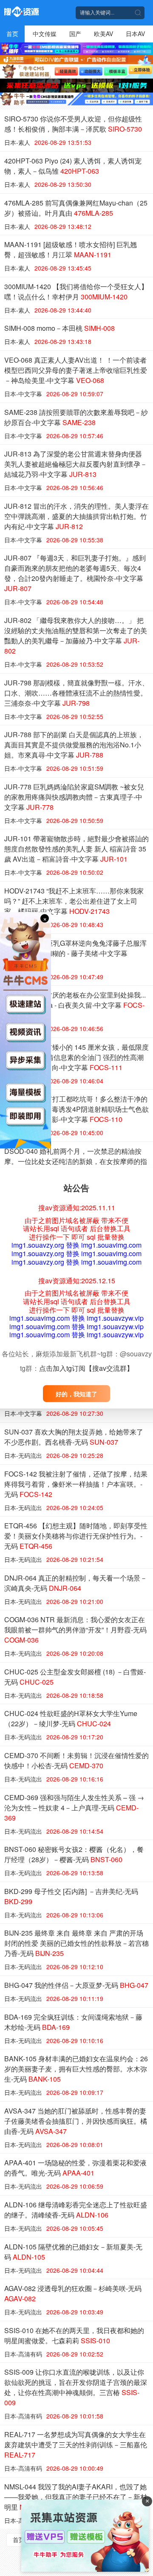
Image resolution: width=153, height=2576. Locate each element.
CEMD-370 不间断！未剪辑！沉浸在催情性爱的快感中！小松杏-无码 (76, 1760)
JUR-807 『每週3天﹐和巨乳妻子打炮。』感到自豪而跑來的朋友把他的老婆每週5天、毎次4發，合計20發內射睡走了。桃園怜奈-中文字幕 (75, 573)
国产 (75, 34)
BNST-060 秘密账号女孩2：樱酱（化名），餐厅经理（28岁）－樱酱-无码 (74, 1854)
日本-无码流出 (23, 1455)
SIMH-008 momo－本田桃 (59, 328)
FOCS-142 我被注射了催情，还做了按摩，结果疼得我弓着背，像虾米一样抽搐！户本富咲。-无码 (76, 1484)
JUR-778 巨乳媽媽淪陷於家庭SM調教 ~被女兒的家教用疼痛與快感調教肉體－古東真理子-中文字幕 (74, 797)
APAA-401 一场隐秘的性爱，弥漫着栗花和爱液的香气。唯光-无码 (75, 2168)
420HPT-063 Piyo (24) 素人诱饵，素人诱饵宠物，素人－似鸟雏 (73, 166)
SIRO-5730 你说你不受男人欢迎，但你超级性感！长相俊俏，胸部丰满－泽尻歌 (73, 124)
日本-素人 (17, 142)
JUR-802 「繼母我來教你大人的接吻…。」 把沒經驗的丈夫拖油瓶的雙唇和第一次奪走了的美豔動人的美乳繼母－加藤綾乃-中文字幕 (76, 636)
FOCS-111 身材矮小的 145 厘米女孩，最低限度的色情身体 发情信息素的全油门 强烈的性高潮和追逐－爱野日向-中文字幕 (76, 1057)
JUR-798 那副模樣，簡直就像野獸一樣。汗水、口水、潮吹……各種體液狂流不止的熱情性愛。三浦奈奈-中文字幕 (76, 693)
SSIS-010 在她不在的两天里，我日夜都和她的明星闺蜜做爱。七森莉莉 (74, 2335)
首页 (12, 34)
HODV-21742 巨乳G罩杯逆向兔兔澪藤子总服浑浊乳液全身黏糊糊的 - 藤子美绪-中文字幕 (75, 953)
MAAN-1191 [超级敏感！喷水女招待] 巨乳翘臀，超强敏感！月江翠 (71, 249)
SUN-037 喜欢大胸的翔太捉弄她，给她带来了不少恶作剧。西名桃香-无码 (74, 1437)
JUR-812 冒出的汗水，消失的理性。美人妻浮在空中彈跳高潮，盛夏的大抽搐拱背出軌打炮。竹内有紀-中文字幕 (76, 516)
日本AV (135, 34)
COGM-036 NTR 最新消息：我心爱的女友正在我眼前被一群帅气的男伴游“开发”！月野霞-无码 (75, 1630)
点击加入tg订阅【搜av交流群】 (86, 1368)
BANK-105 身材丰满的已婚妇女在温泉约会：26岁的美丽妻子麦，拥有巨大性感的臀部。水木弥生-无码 (76, 2069)
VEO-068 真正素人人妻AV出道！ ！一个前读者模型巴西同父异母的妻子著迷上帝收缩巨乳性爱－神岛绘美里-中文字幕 (76, 370)
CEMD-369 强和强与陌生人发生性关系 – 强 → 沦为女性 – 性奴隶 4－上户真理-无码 (74, 1808)
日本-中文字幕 (23, 394)
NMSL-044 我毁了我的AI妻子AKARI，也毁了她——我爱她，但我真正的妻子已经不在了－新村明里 (76, 2497)
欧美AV (103, 34)
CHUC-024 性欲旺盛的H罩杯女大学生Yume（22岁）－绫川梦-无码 (71, 1718)
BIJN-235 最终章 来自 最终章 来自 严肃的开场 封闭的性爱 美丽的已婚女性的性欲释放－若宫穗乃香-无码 (76, 1943)
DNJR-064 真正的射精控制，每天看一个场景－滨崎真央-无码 (76, 1583)
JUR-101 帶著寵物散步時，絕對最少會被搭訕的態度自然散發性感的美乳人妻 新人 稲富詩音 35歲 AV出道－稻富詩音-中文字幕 (76, 849)
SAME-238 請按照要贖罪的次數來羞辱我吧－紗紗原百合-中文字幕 (76, 417)
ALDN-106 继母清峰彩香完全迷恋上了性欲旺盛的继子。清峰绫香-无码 (76, 2210)
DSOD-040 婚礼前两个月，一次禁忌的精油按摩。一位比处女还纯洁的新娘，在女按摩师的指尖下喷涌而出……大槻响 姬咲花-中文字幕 (76, 1166)
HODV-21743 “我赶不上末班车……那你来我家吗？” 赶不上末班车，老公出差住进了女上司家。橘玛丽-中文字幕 (74, 901)
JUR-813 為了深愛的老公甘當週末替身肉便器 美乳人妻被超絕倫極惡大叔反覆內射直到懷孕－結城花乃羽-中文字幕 (76, 464)
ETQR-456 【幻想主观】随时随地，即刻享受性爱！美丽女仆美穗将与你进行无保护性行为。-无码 (76, 1536)
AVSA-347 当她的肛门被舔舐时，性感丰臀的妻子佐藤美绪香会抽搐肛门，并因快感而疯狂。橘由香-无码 (76, 2121)
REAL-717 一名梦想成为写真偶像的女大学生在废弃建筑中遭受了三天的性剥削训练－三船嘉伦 (76, 2445)
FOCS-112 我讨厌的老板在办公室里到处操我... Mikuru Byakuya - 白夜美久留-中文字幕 (75, 1005)
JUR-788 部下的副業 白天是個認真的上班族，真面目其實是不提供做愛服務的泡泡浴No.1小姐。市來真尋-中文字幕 (74, 745)
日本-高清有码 (23, 2354)
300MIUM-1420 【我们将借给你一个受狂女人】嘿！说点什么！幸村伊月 (76, 292)
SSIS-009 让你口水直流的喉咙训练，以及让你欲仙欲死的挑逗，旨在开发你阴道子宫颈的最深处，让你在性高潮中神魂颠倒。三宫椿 (76, 2387)
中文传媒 (45, 34)
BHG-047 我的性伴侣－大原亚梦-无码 (76, 1985)
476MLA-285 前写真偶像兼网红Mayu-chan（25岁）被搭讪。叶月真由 (76, 208)
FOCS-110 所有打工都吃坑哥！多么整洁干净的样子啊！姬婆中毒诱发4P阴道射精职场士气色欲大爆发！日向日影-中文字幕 (76, 1109)
